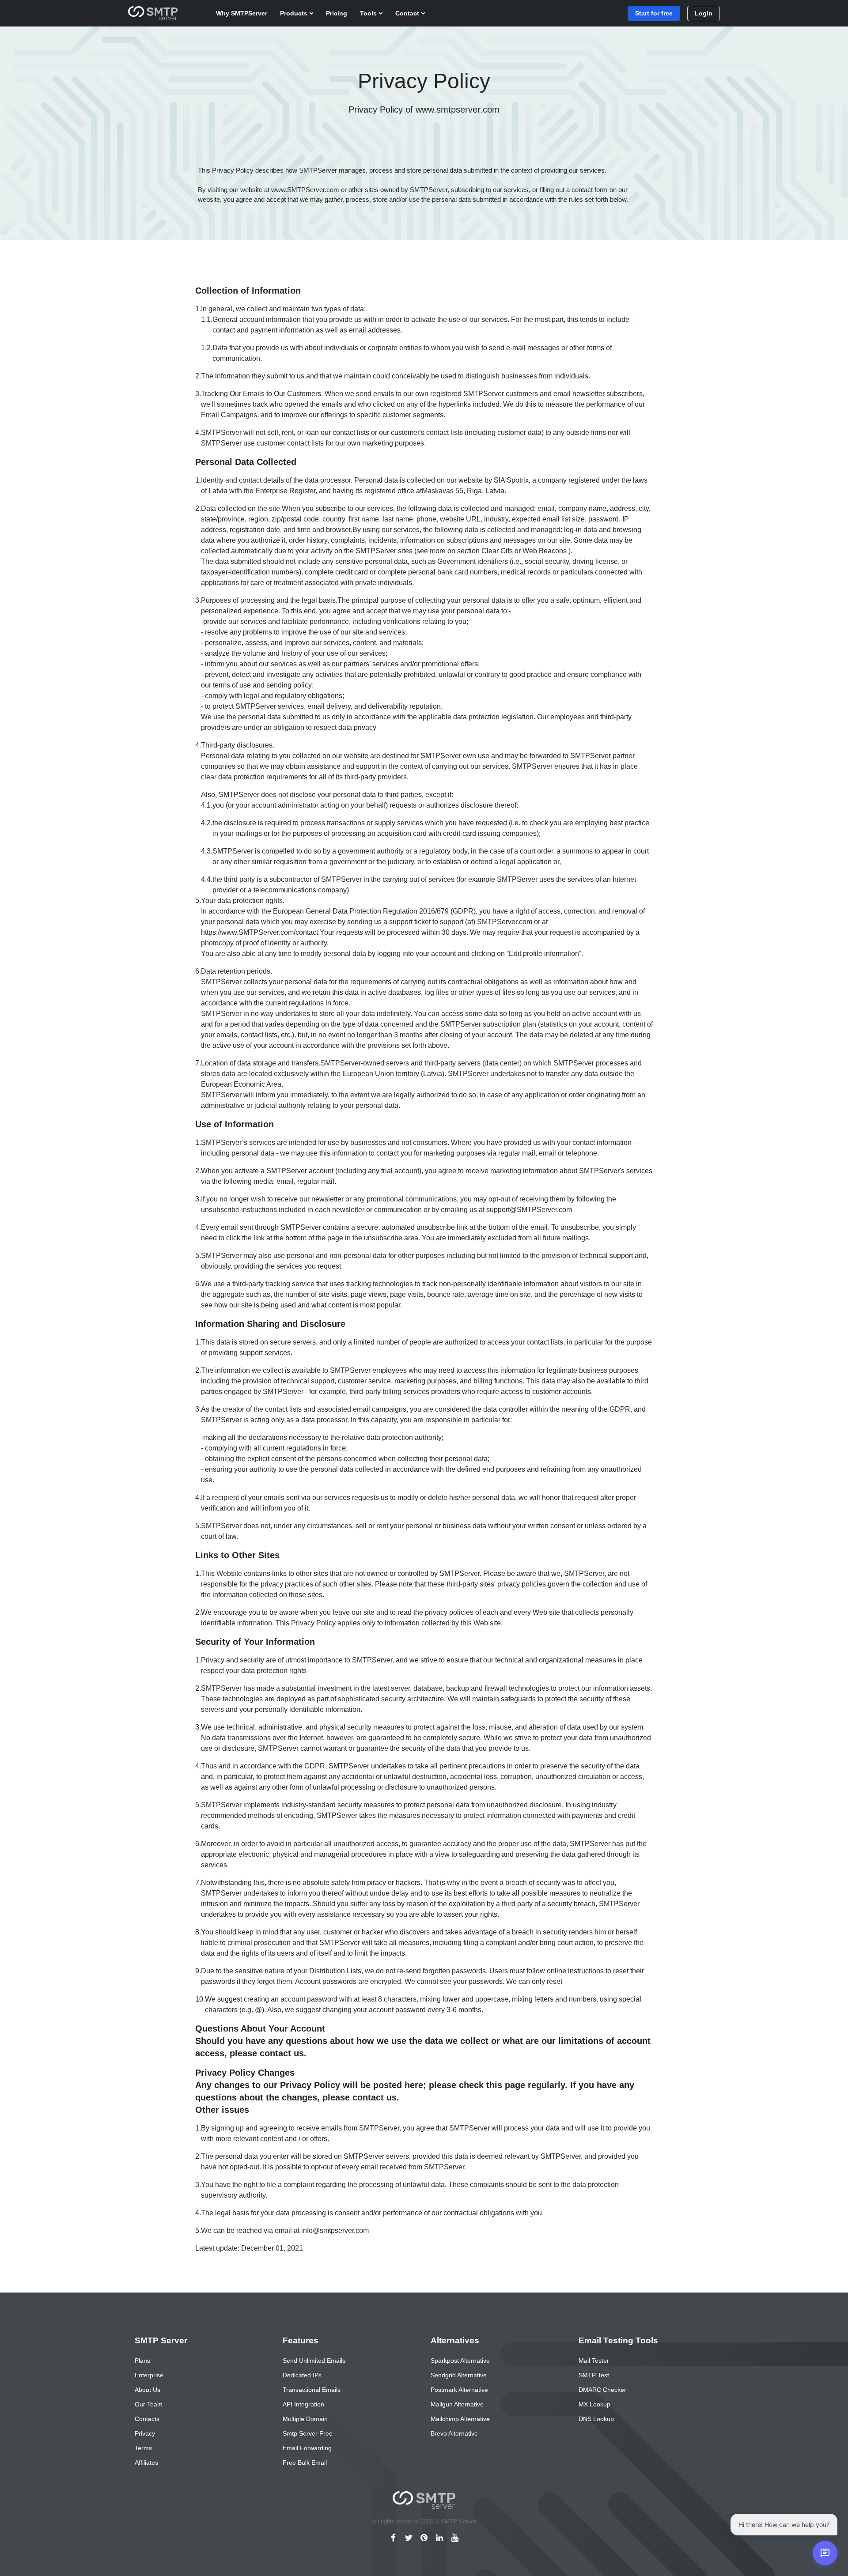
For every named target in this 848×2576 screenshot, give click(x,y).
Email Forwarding (307, 2448)
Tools (369, 13)
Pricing (337, 13)
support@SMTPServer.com (529, 1210)
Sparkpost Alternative (460, 2361)
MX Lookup (594, 2404)
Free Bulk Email (305, 2463)
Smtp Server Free (308, 2433)
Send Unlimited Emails (314, 2361)
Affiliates (146, 2463)
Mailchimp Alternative (460, 2419)
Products (295, 13)
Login (704, 13)
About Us (148, 2390)
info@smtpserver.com (335, 2230)
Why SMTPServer (242, 13)
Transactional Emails (312, 2390)
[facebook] (393, 2538)
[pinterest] (424, 2538)
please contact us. (268, 2053)
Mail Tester (594, 2361)
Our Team (149, 2404)
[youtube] (455, 2538)
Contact (408, 13)
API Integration (303, 2404)
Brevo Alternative (454, 2433)
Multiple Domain (305, 2419)
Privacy (145, 2433)
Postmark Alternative (459, 2390)
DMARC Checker (602, 2390)
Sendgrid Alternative (459, 2375)
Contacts (147, 2419)
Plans (142, 2361)
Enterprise (149, 2375)
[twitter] (409, 2538)
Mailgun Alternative (457, 2404)
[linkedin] (440, 2538)
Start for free (654, 13)
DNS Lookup (596, 2419)
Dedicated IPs (302, 2375)
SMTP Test (594, 2375)
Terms (143, 2448)
